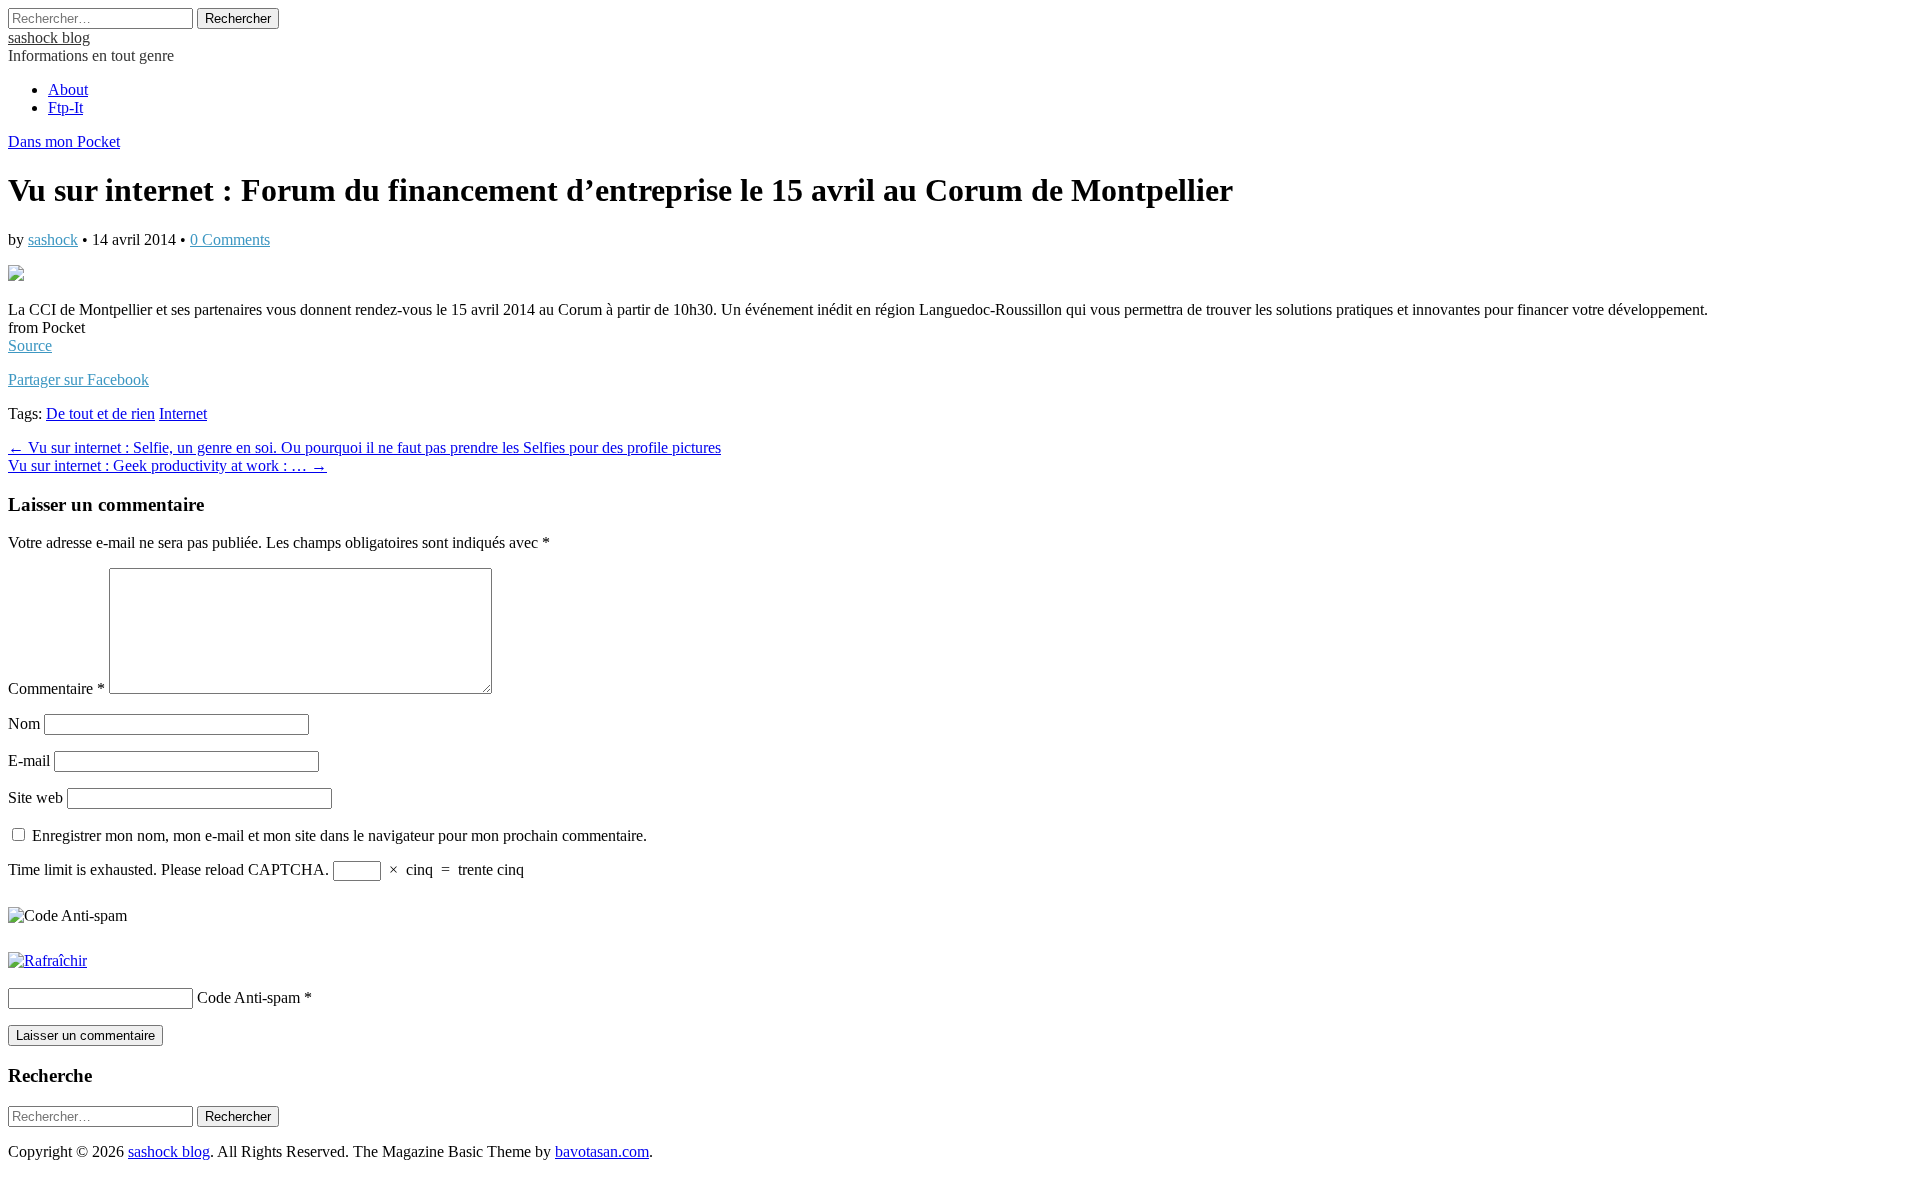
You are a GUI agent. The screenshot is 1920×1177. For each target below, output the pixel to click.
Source (30, 345)
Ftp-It (65, 107)
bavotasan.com (602, 1151)
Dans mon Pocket (64, 141)
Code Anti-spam (248, 997)
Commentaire (56, 688)
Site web (35, 797)
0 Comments (230, 239)
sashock (53, 239)
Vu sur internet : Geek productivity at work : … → (167, 465)
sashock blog (49, 37)
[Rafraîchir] (47, 960)
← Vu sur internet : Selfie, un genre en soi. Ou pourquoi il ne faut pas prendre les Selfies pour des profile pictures (364, 447)
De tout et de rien (100, 413)
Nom (24, 723)
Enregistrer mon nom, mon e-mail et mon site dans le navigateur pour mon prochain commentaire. (339, 835)
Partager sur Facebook (78, 379)
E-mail (29, 760)
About (68, 89)
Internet (183, 413)
